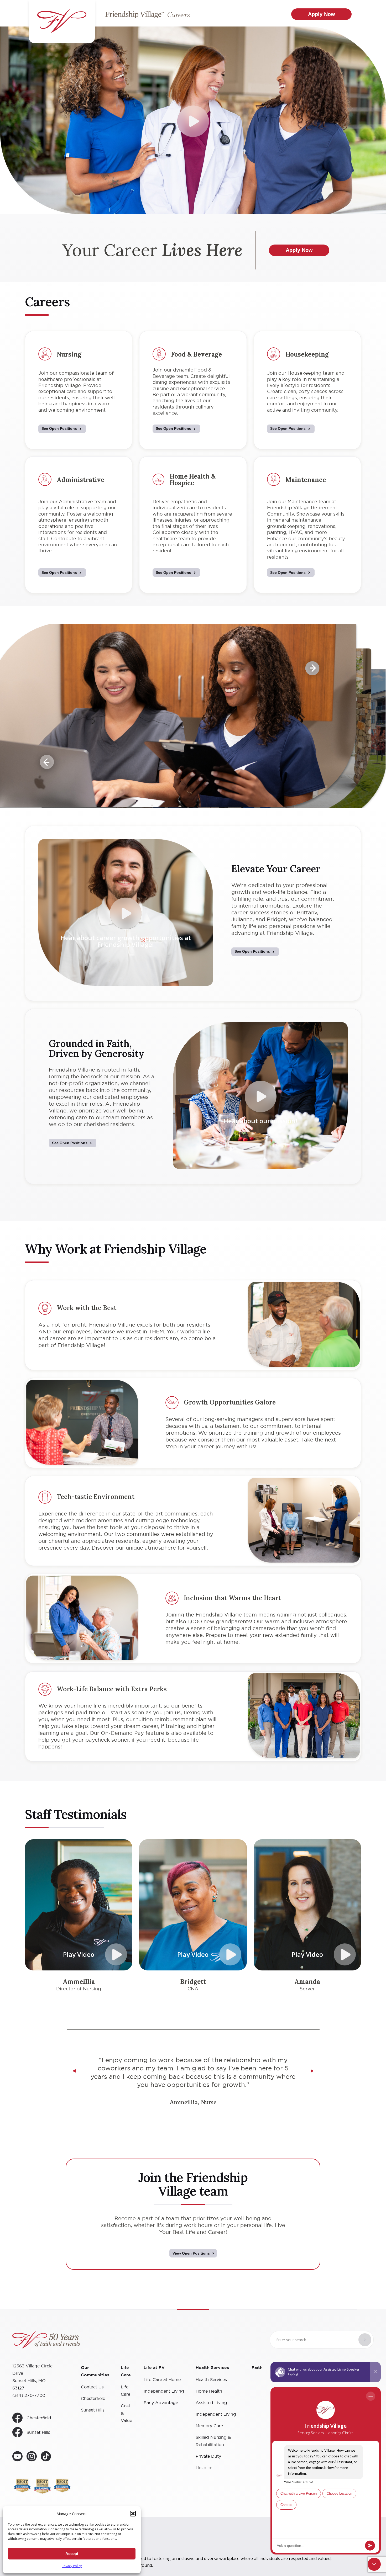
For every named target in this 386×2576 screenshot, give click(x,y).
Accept (72, 2554)
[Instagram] (32, 2457)
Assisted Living (211, 2403)
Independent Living (164, 2391)
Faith (257, 2368)
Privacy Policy (72, 2566)
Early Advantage (161, 2403)
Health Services (211, 2379)
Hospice (204, 2468)
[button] (133, 2514)
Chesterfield (39, 2418)
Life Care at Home (162, 2379)
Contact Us (92, 2387)
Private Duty (208, 2456)
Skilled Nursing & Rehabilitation (213, 2441)
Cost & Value (126, 2413)
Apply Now (322, 14)
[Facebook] (46, 2457)
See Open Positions (59, 428)
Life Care (126, 2391)
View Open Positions (191, 2253)
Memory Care (209, 2426)
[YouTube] (17, 2457)
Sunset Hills (38, 2432)
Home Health (209, 2391)
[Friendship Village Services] (46, 2341)
